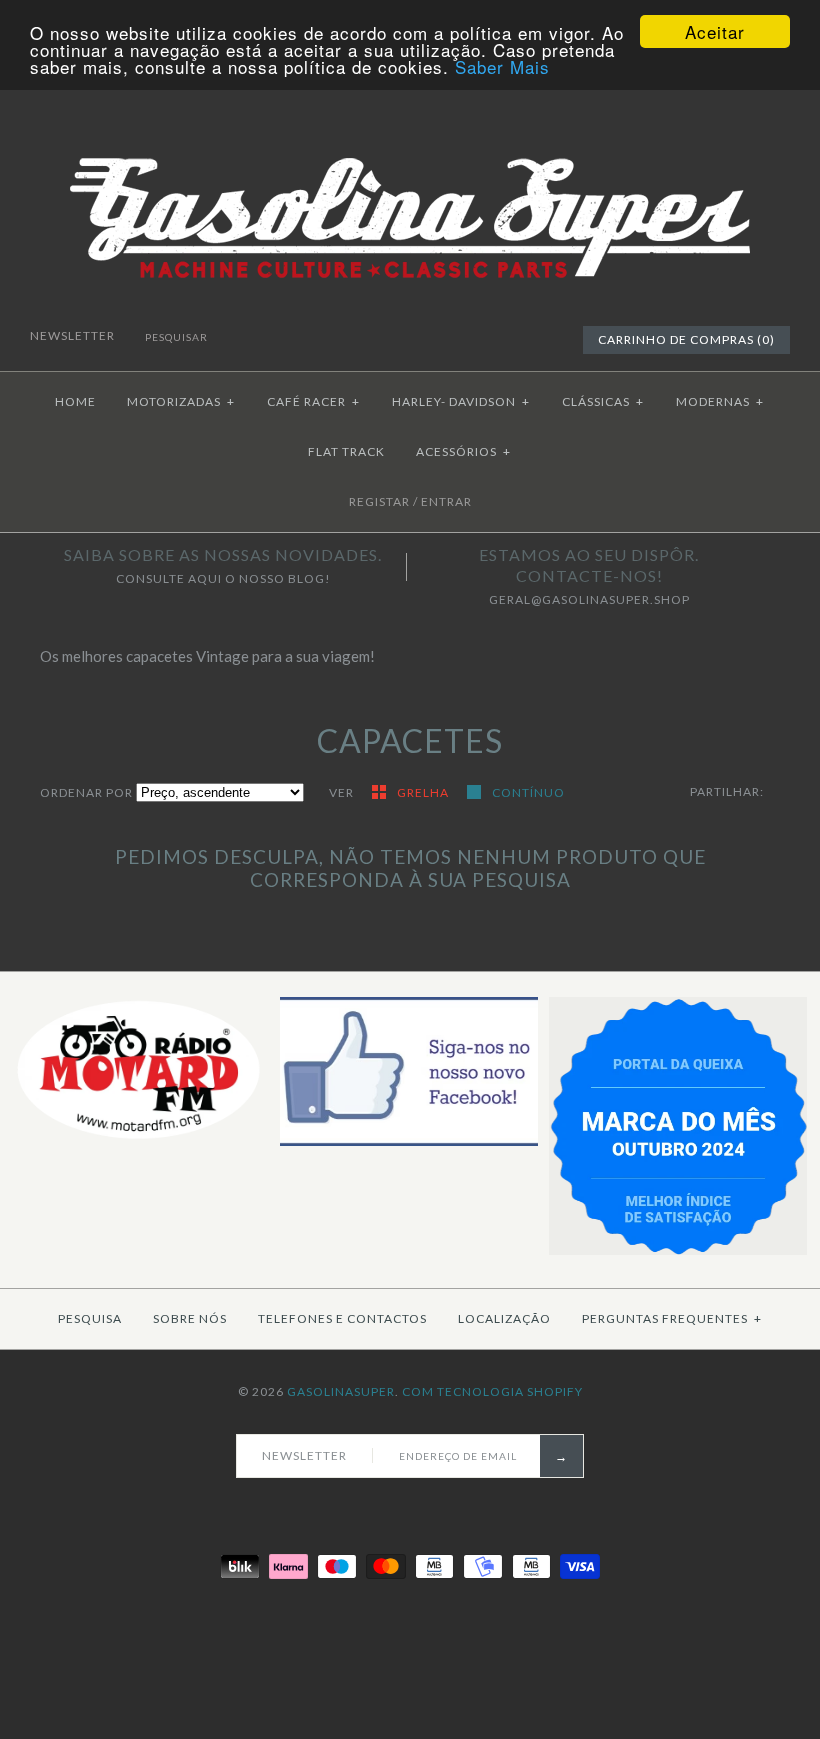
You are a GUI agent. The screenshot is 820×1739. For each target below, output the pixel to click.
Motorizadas (181, 401)
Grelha (424, 792)
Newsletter (74, 335)
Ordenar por (86, 792)
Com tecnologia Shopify (492, 1391)
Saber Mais (502, 66)
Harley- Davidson (461, 401)
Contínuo (528, 792)
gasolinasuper (341, 1391)
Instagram (528, 339)
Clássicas (603, 401)
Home (75, 401)
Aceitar (715, 31)
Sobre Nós (190, 1318)
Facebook (481, 339)
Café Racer (313, 401)
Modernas (720, 401)
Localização (504, 1318)
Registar (379, 501)
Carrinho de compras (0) (686, 339)
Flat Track (346, 451)
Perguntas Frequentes (672, 1318)
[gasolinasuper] (410, 142)
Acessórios (463, 451)
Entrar (446, 501)
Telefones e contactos (342, 1318)
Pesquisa (90, 1318)
